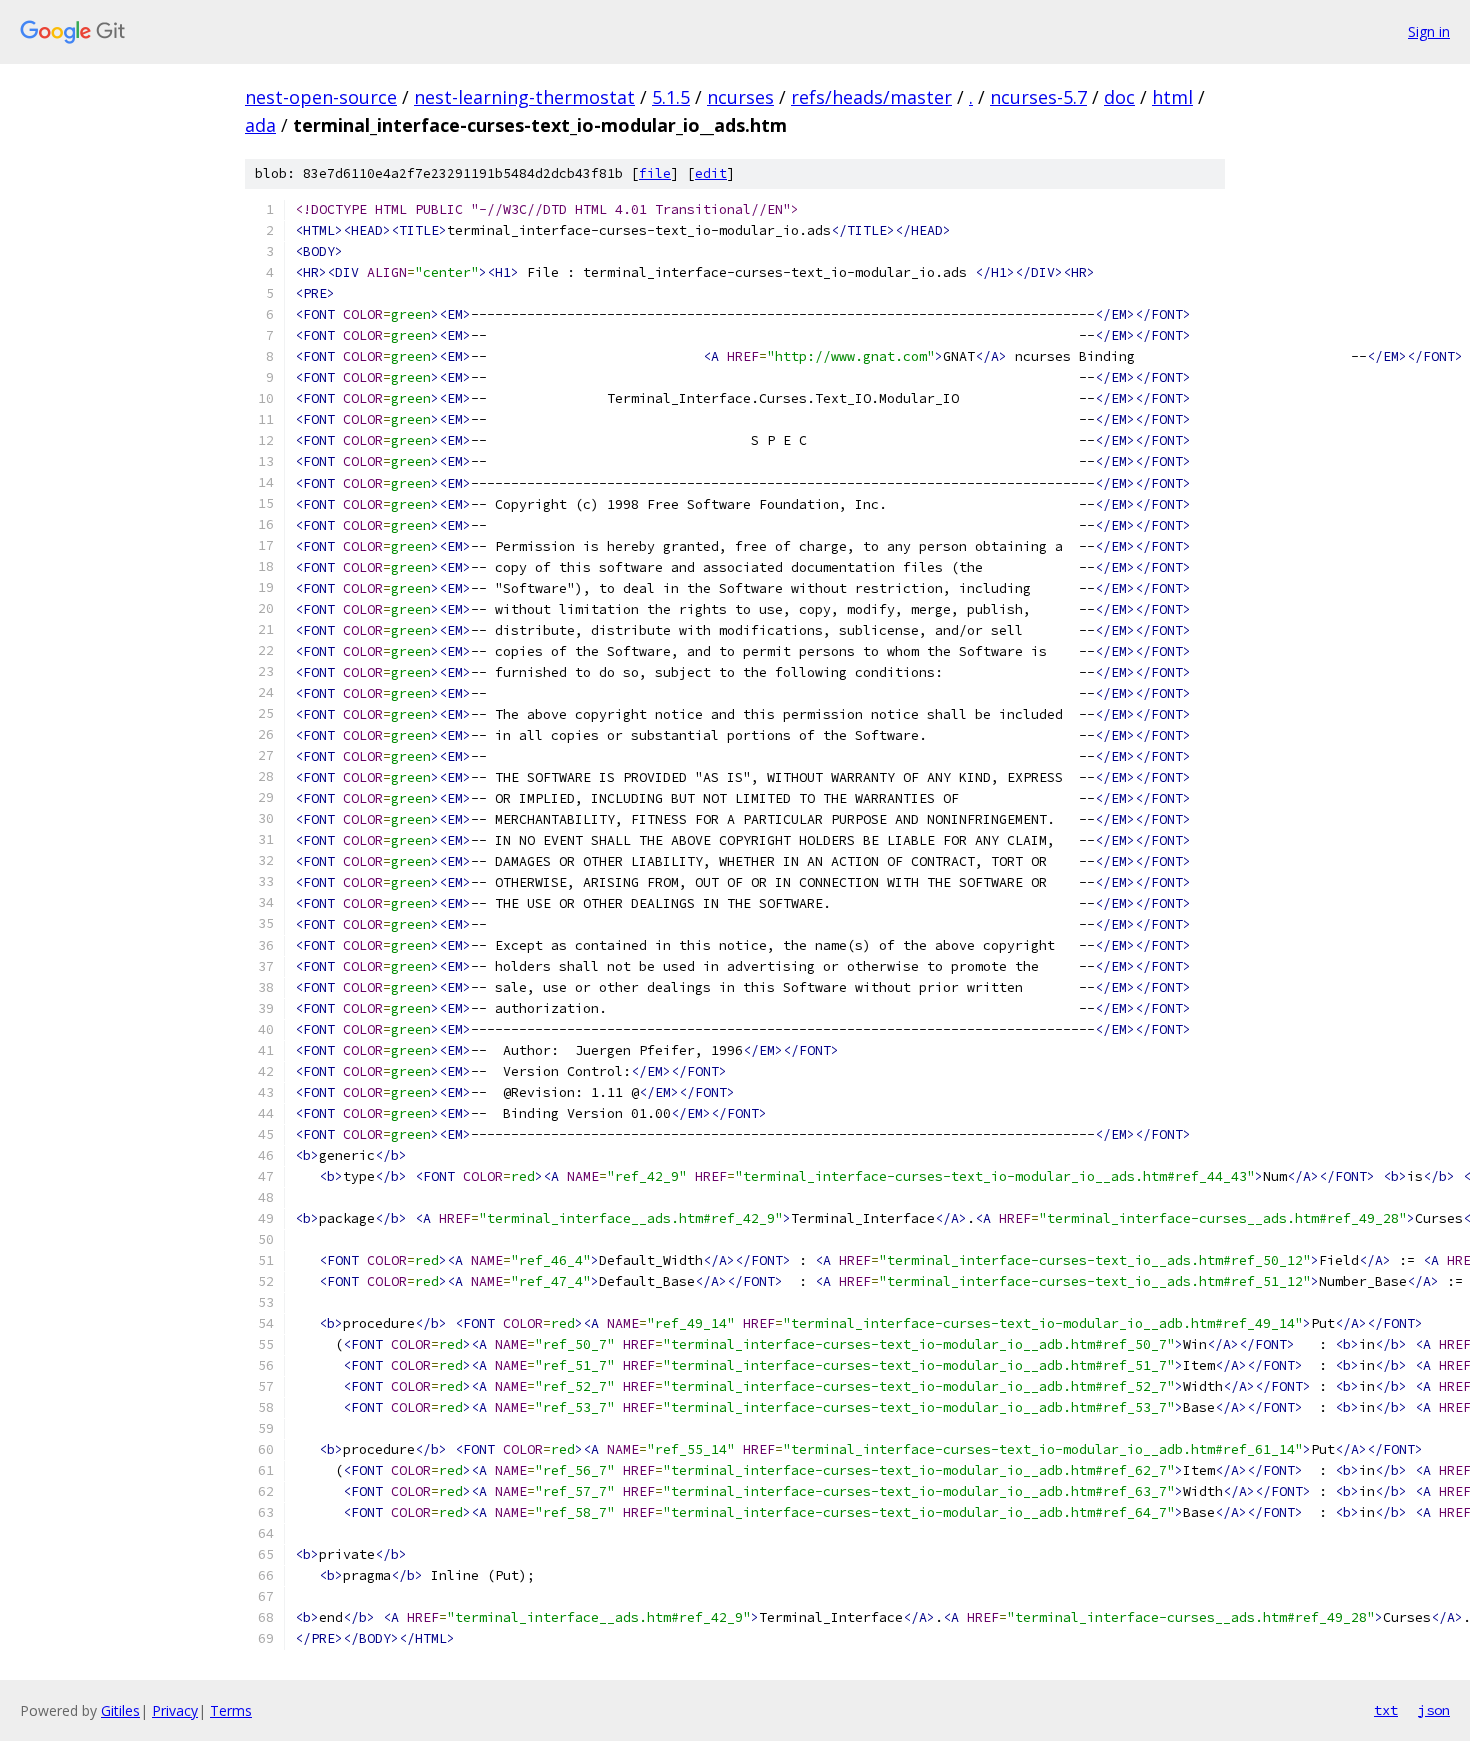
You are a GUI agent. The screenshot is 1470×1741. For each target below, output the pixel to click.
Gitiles (120, 1710)
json (1434, 1710)
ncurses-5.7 (1038, 97)
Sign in (1429, 31)
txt (1386, 1710)
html (1172, 97)
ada (260, 125)
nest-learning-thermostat (524, 97)
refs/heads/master (871, 97)
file (655, 173)
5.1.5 (671, 97)
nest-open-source (321, 97)
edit (711, 173)
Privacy (175, 1710)
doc (1119, 97)
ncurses (740, 97)
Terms (231, 1710)
